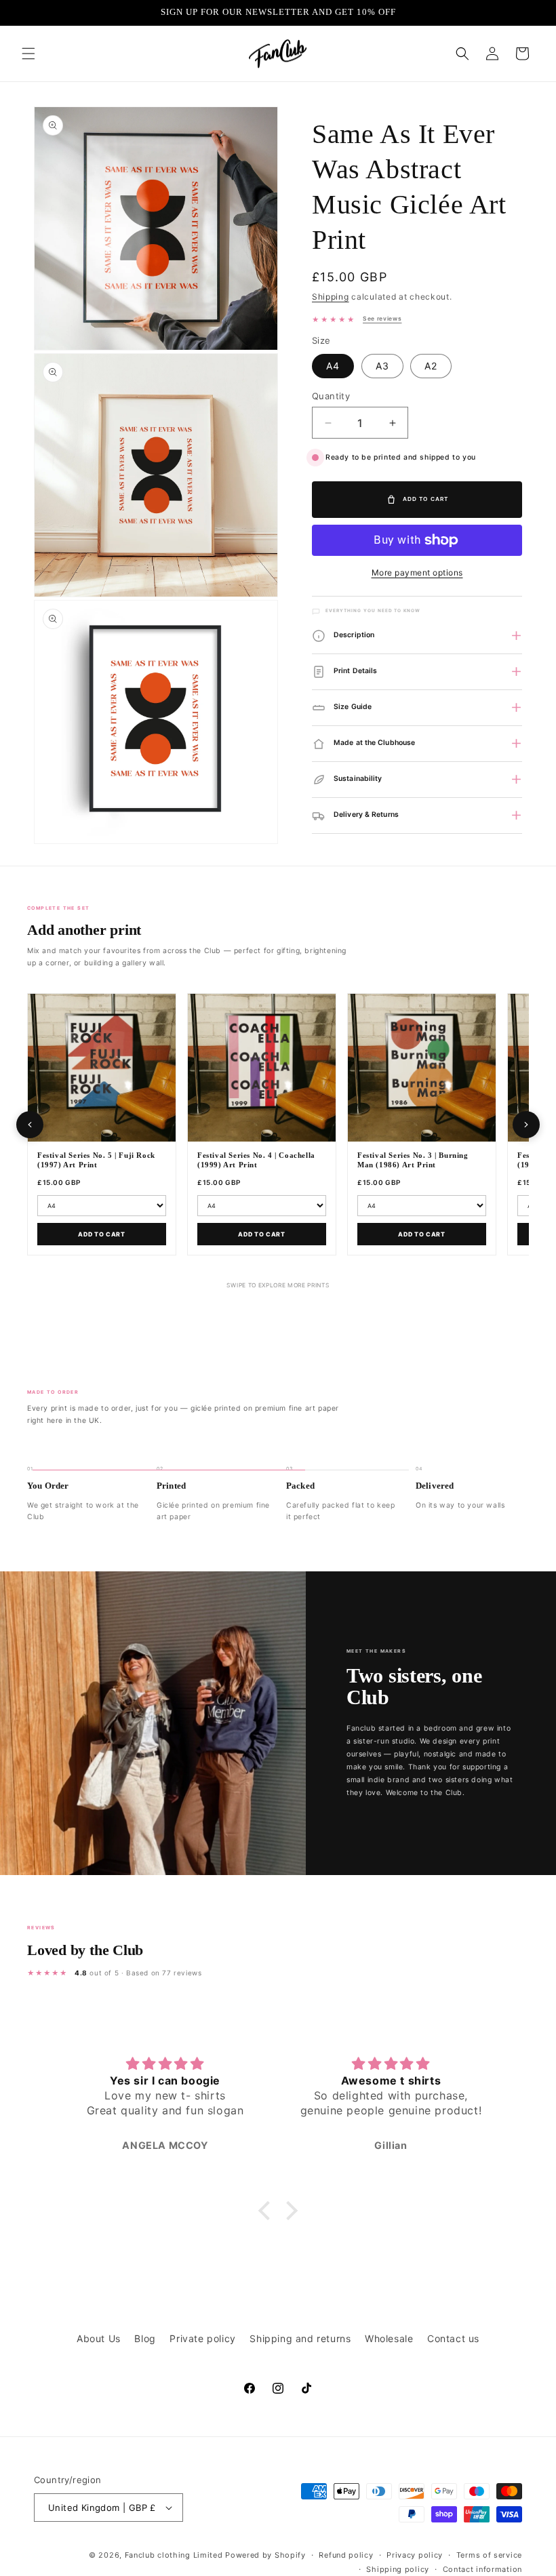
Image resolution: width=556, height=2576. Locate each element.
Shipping (331, 297)
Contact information (482, 2569)
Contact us (453, 2338)
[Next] (526, 1125)
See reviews (382, 319)
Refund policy (346, 2555)
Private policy (202, 2338)
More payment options (417, 572)
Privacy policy (415, 2555)
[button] (28, 54)
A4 (333, 366)
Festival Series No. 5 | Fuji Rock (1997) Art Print (96, 1160)
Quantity (331, 396)
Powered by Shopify (265, 2555)
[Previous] (30, 1125)
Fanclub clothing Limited (175, 2555)
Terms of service (489, 2555)
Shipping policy (398, 2569)
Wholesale (389, 2338)
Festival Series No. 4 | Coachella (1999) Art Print (256, 1160)
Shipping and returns (300, 2338)
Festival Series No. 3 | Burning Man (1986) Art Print (413, 1160)
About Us (99, 2338)
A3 (382, 366)
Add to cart (102, 1234)
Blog (145, 2338)
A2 (431, 366)
